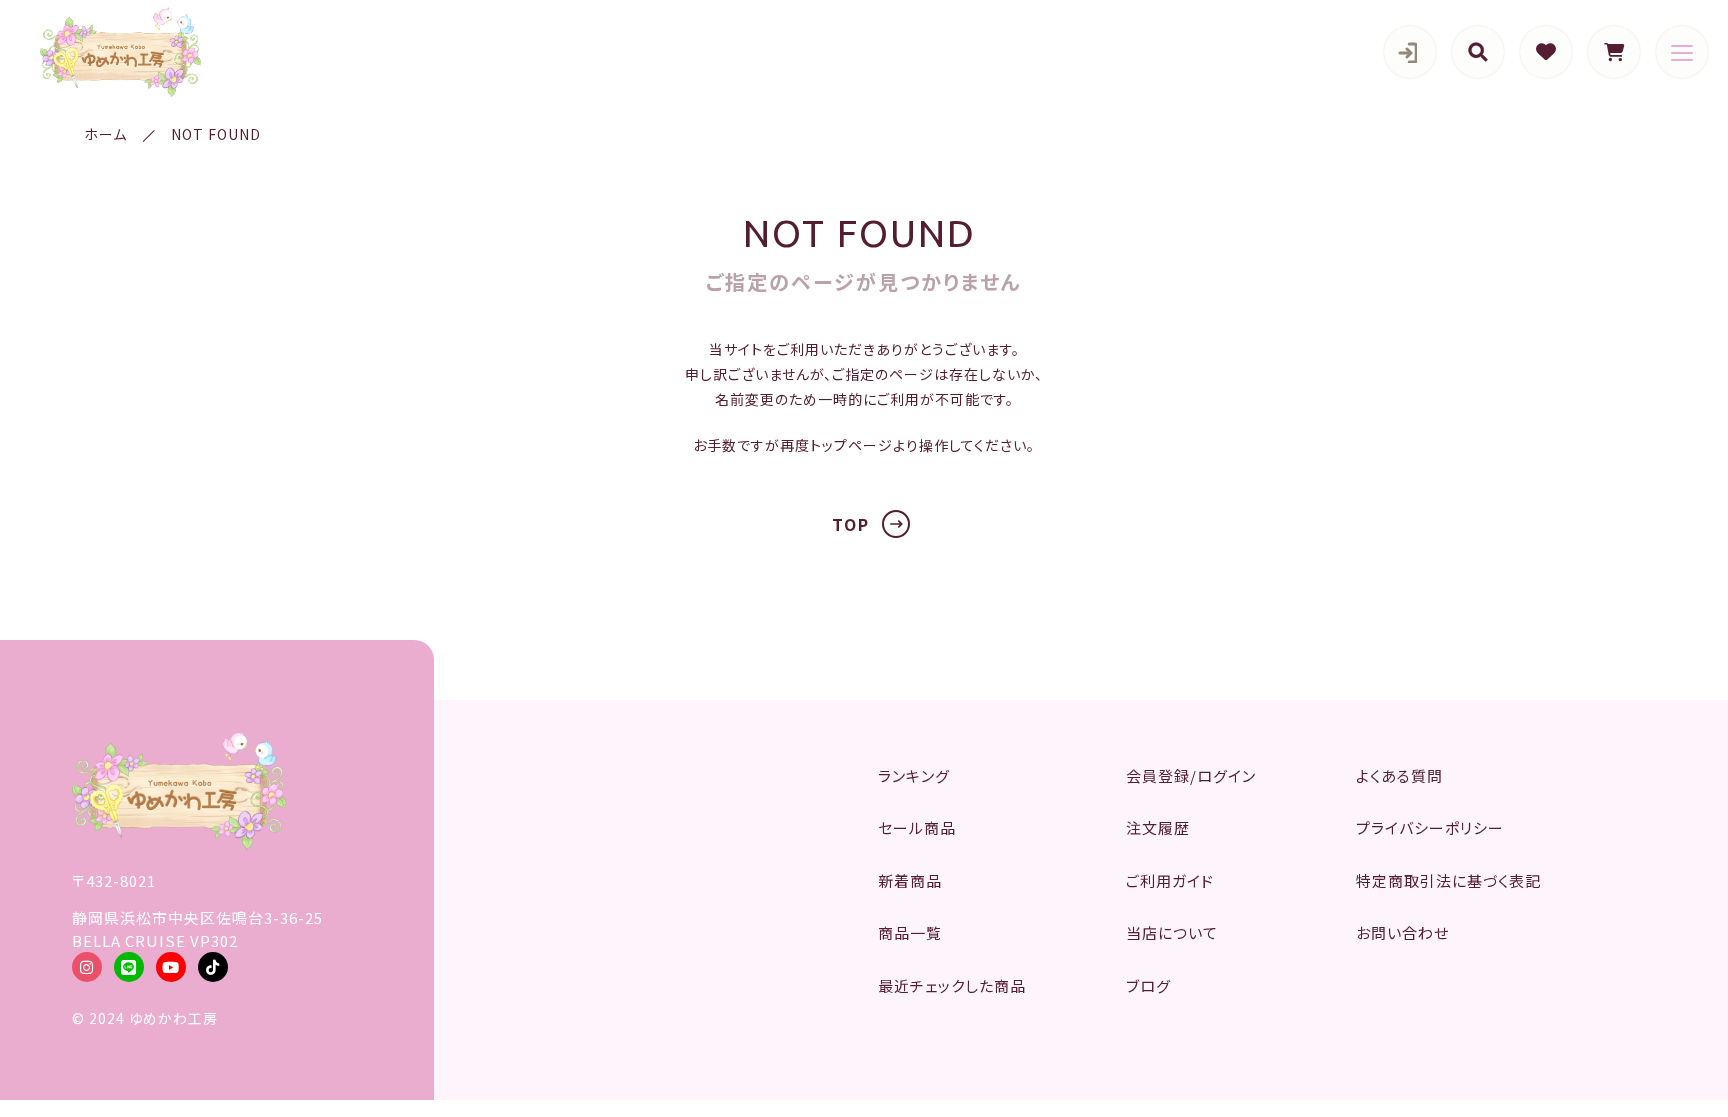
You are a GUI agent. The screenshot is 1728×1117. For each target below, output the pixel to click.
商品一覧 (910, 932)
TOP (851, 524)
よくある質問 (1399, 775)
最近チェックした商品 (952, 985)
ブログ (1148, 985)
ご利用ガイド (1170, 880)
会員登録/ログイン (1191, 775)
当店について (1172, 932)
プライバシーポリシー (1430, 827)
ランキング (914, 775)
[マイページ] (1410, 52)
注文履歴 (1158, 827)
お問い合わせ (1402, 932)
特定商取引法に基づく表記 (1448, 880)
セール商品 (917, 827)
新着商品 (910, 880)
